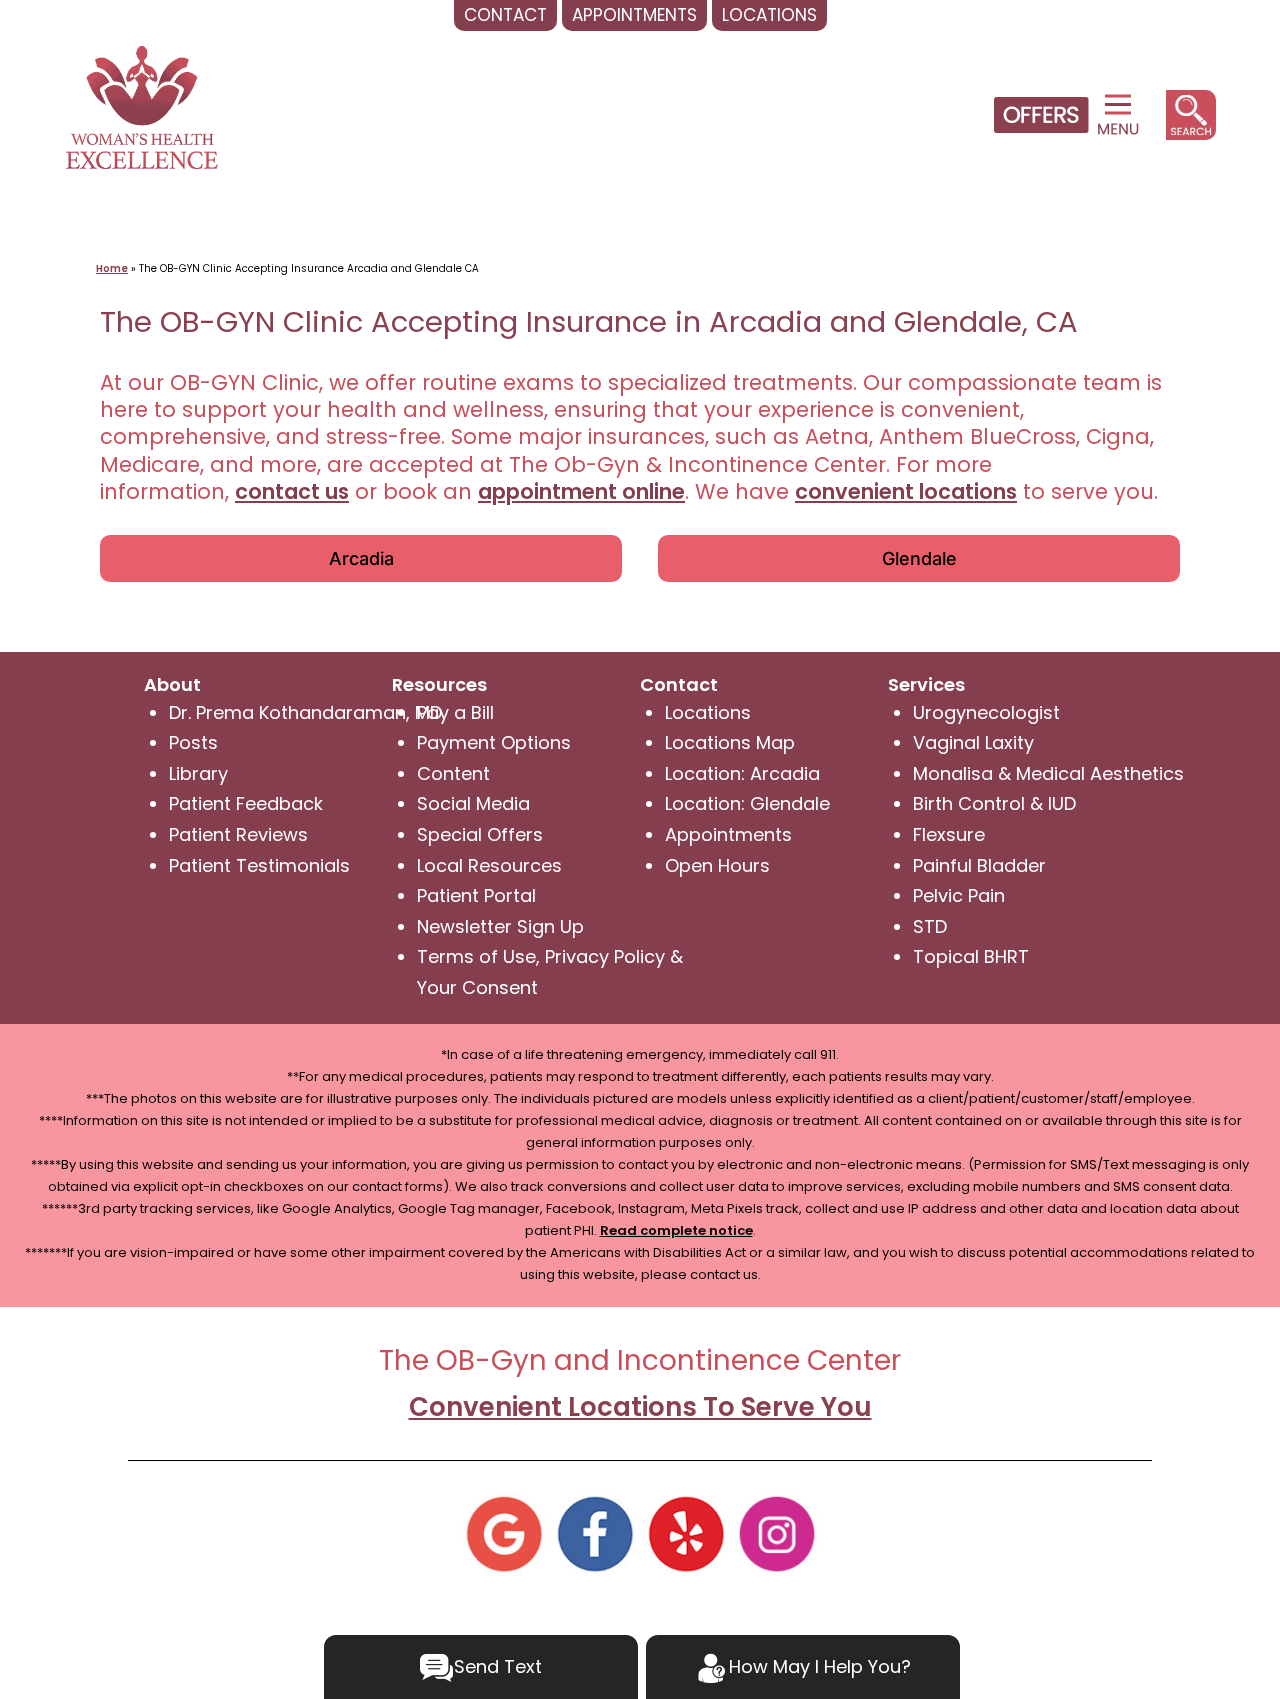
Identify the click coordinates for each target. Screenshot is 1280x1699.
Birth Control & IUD (994, 803)
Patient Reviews (238, 834)
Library (198, 773)
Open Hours (717, 865)
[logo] (142, 105)
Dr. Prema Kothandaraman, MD (305, 712)
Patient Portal (476, 895)
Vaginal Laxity (973, 742)
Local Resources (489, 865)
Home (112, 268)
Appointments (728, 834)
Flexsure (949, 834)
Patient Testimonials (259, 865)
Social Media (473, 803)
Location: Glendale (747, 803)
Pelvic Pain (959, 895)
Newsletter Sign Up (500, 926)
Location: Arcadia (742, 773)
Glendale (919, 558)
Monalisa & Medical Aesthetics (1048, 773)
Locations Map (730, 742)
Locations (708, 712)
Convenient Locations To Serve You (640, 1407)
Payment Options (494, 742)
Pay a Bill (455, 712)
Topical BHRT (971, 956)
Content (453, 773)
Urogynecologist (986, 712)
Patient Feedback (246, 803)
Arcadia (361, 558)
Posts (193, 742)
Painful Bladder (979, 865)
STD (930, 926)
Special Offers (480, 834)
